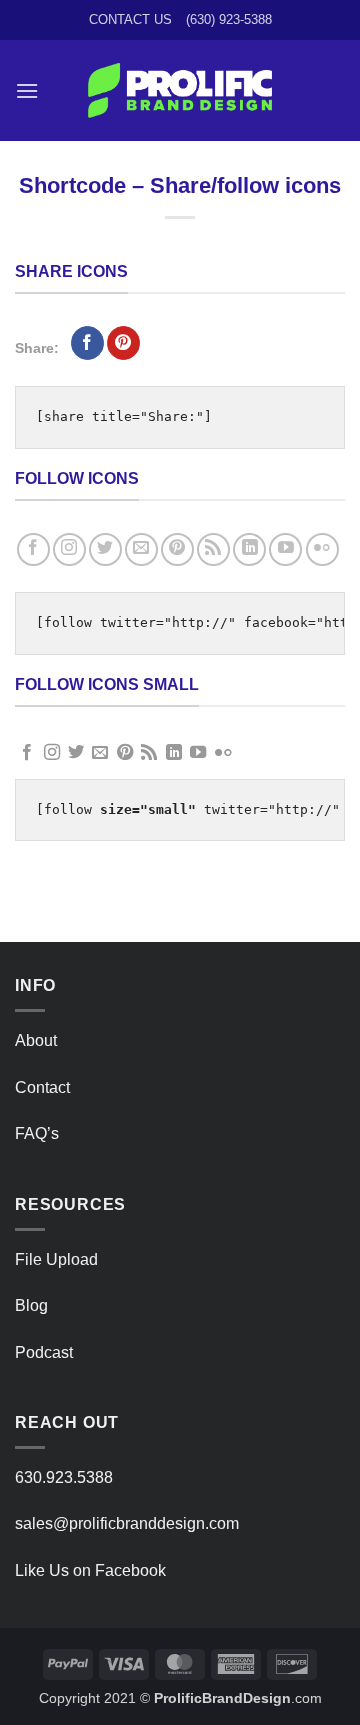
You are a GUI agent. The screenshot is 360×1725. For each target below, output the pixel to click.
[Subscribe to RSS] (213, 549)
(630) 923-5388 (229, 19)
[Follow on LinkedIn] (249, 549)
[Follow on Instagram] (69, 549)
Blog (31, 1305)
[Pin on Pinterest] (123, 343)
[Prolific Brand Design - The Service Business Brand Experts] (180, 90)
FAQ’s (37, 1133)
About (36, 1040)
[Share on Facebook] (87, 343)
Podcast (44, 1352)
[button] (27, 90)
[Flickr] (322, 549)
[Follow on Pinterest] (177, 549)
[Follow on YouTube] (285, 549)
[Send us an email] (141, 549)
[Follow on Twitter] (105, 549)
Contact (42, 1087)
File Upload (56, 1259)
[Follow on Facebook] (33, 549)
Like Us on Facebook (90, 1570)
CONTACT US (130, 19)
